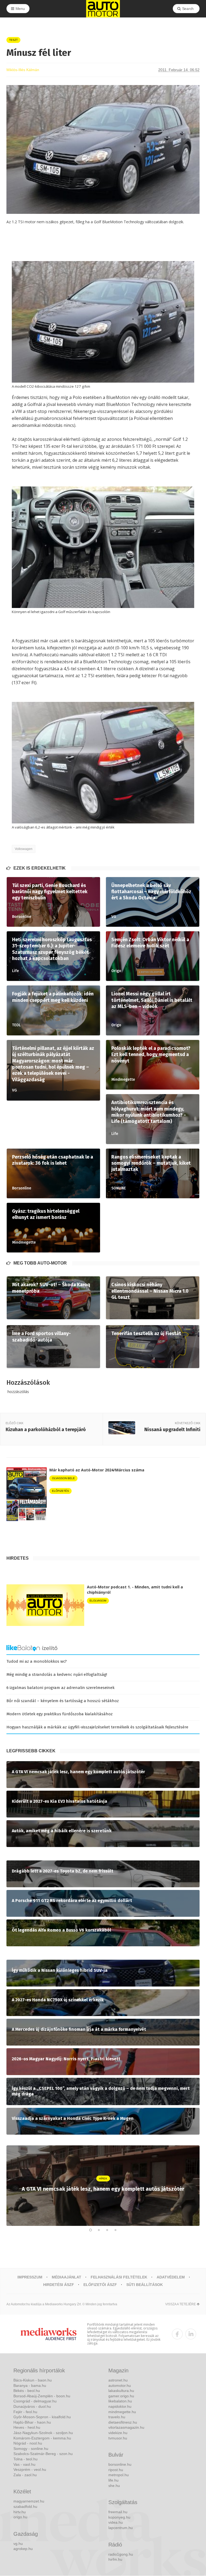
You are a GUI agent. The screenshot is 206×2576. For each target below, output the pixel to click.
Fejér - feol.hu (25, 2412)
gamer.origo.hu (121, 2396)
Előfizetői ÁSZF (100, 2285)
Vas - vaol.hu (24, 2464)
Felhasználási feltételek (119, 2277)
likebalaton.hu (120, 2401)
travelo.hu (117, 2417)
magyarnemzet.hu (29, 2501)
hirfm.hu (115, 2559)
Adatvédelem (171, 2277)
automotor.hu (120, 2386)
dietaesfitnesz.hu (123, 2422)
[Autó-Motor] (103, 9)
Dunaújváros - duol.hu (32, 2406)
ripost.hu (116, 2470)
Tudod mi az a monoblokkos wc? (37, 1661)
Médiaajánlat (67, 2277)
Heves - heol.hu (27, 2427)
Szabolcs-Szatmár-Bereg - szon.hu (43, 2454)
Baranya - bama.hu (30, 2386)
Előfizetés (60, 1491)
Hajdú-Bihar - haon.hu (32, 2422)
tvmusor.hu (118, 2438)
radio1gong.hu (121, 2554)
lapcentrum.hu (121, 2528)
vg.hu (18, 2544)
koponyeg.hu (119, 2517)
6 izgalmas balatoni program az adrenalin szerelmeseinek (60, 1688)
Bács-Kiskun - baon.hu (33, 2380)
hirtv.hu (20, 2512)
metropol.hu (119, 2475)
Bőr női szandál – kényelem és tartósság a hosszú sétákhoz (63, 1701)
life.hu (113, 2480)
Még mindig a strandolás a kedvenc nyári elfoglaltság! (57, 1674)
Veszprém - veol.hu (30, 2469)
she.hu (114, 2486)
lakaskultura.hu (121, 2391)
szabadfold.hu (25, 2507)
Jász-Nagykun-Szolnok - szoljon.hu (43, 2433)
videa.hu (116, 2522)
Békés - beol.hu (27, 2391)
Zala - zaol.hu (25, 2475)
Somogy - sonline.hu (31, 2449)
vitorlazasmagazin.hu (126, 2427)
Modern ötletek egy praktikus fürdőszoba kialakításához (60, 1714)
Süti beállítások (145, 2285)
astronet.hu (118, 2380)
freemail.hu (118, 2512)
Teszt (13, 40)
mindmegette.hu (122, 2412)
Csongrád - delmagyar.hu (35, 2401)
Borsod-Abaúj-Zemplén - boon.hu (42, 2396)
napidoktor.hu (120, 2406)
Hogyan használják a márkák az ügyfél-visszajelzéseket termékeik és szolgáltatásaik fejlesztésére (97, 1727)
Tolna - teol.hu (25, 2459)
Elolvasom (98, 1601)
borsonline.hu (120, 2464)
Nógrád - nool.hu (28, 2443)
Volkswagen (24, 849)
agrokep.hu (23, 2549)
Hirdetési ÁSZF (59, 2285)
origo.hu (20, 2517)
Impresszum (30, 2277)
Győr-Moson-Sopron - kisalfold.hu (42, 2417)
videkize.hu (118, 2433)
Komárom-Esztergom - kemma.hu (42, 2438)
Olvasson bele (63, 1478)
